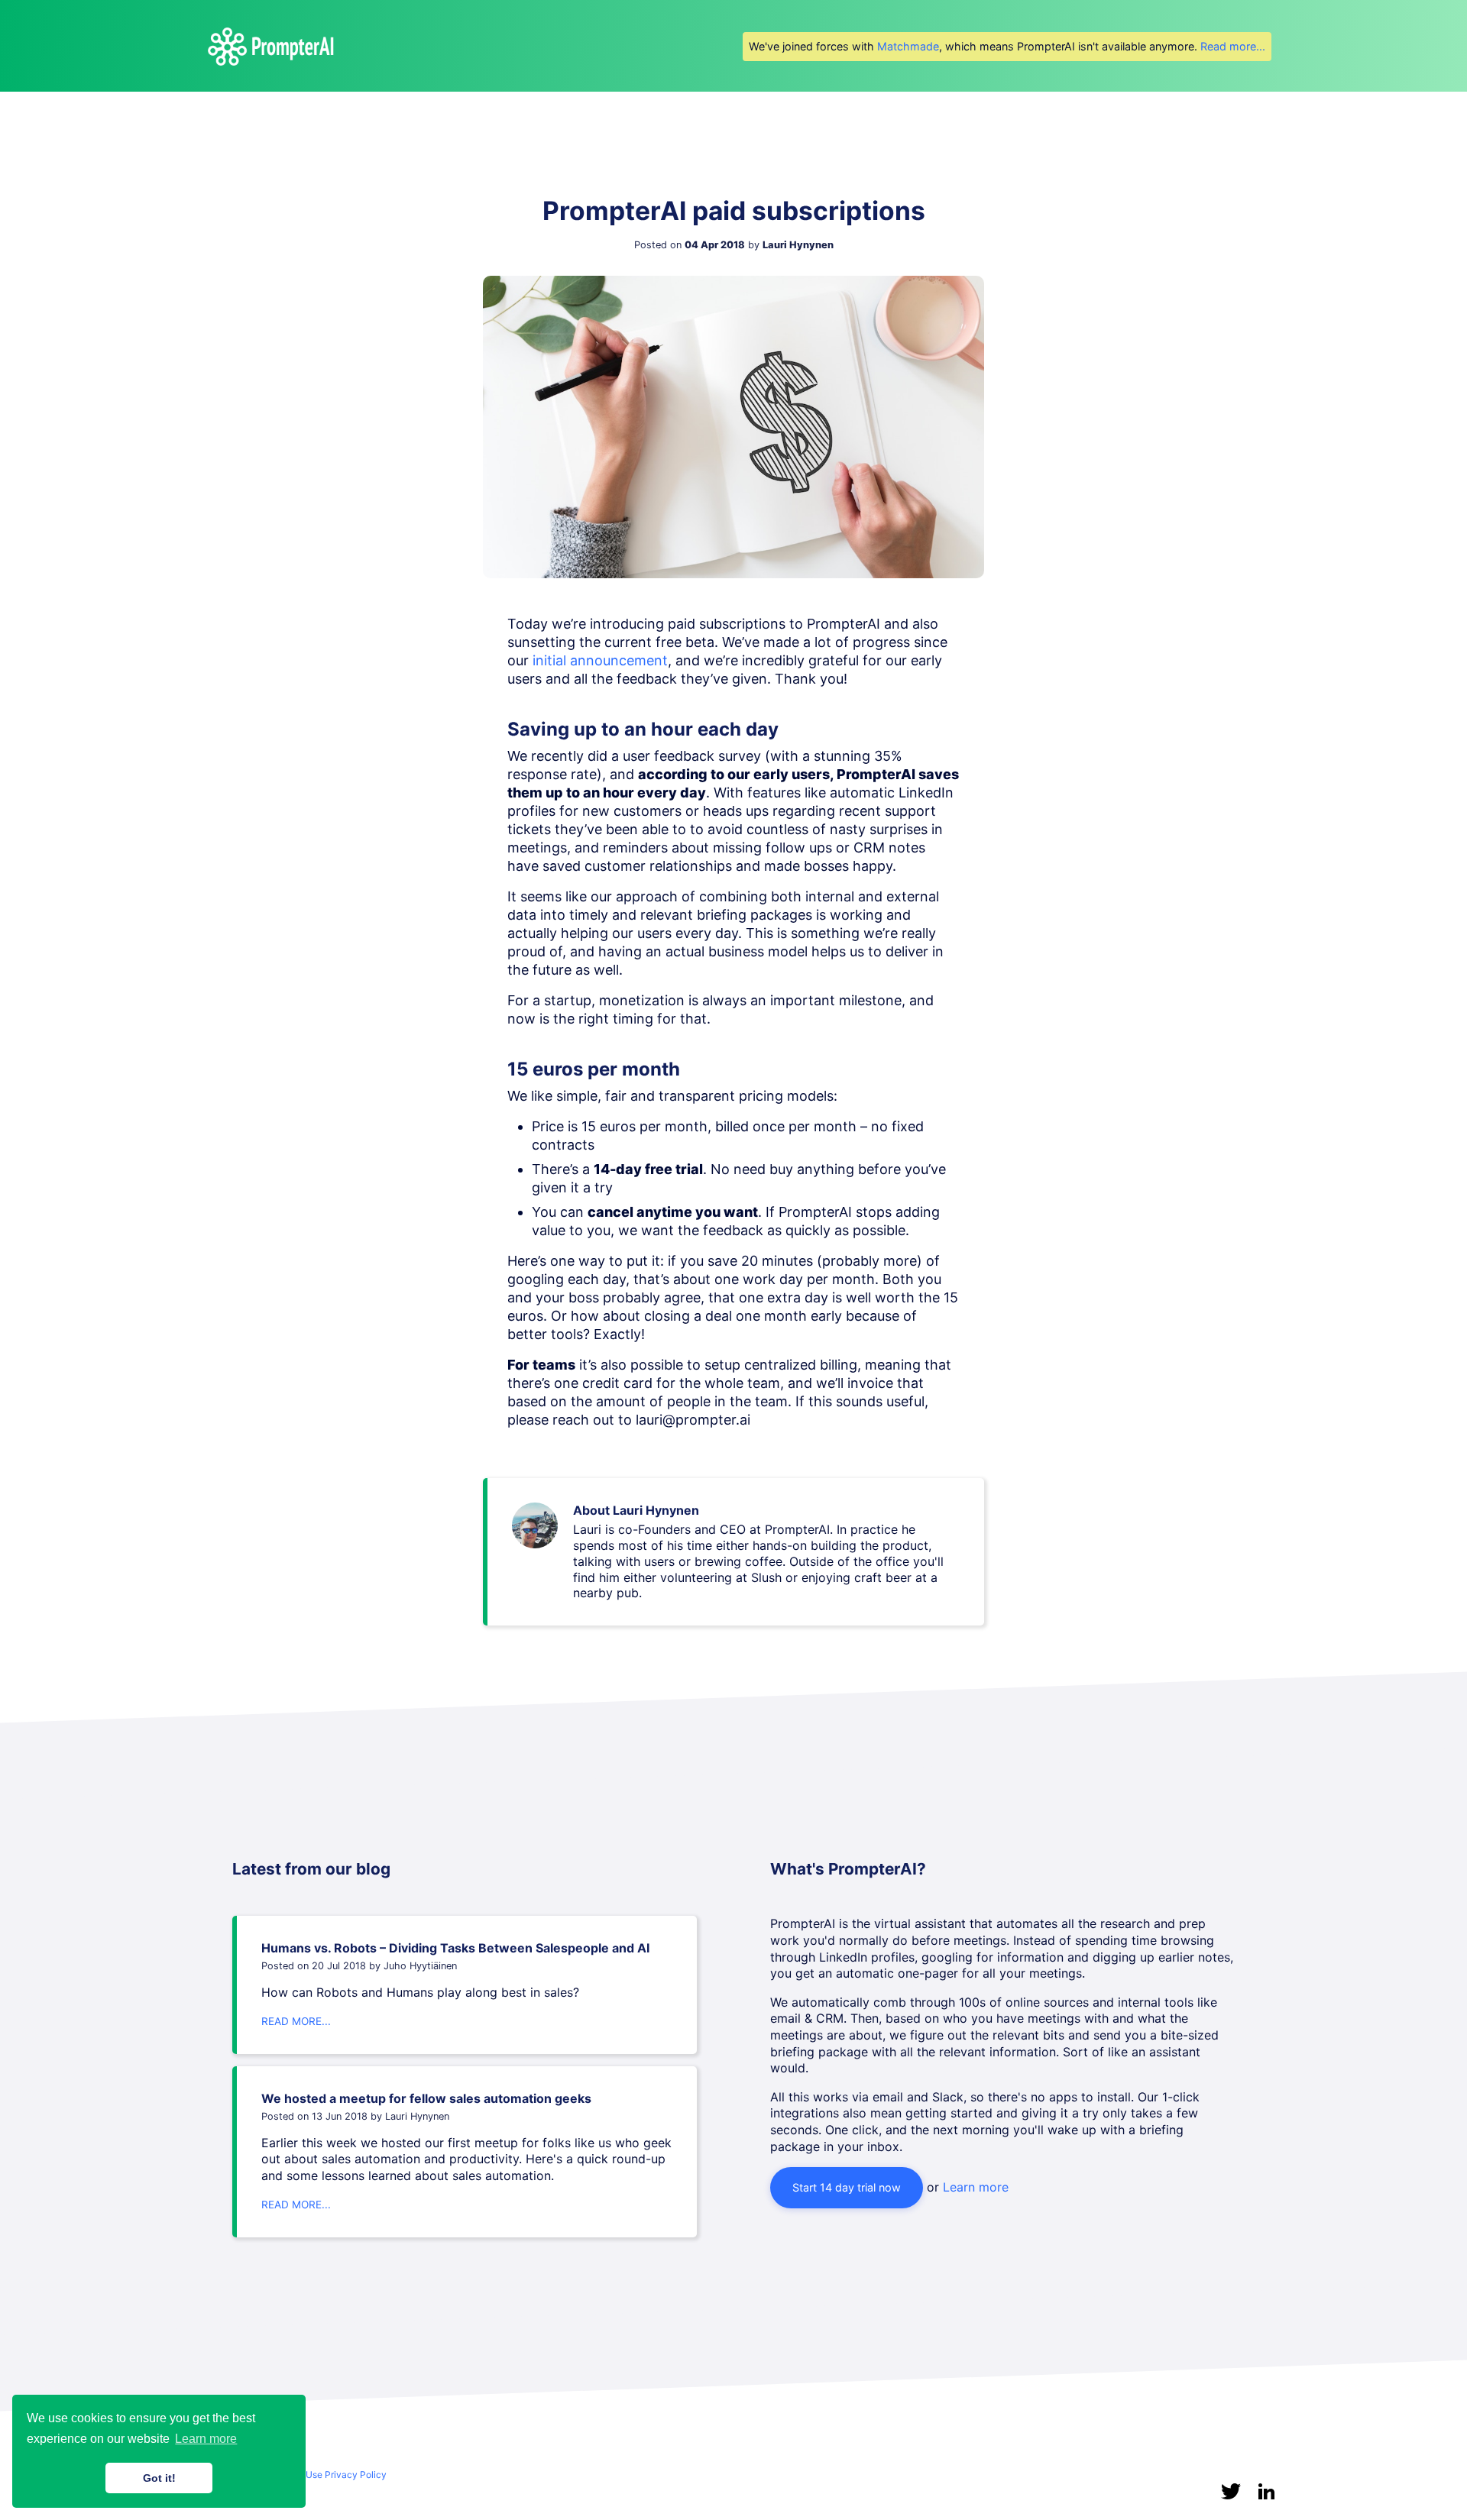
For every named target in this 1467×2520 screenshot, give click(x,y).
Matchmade (908, 46)
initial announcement (600, 660)
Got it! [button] (159, 2478)
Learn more (976, 2187)
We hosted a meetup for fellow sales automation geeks (426, 2098)
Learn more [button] (206, 2439)
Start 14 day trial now (847, 2187)
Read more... (1233, 46)
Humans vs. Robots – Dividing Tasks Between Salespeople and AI (455, 1948)
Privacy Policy (356, 2475)
